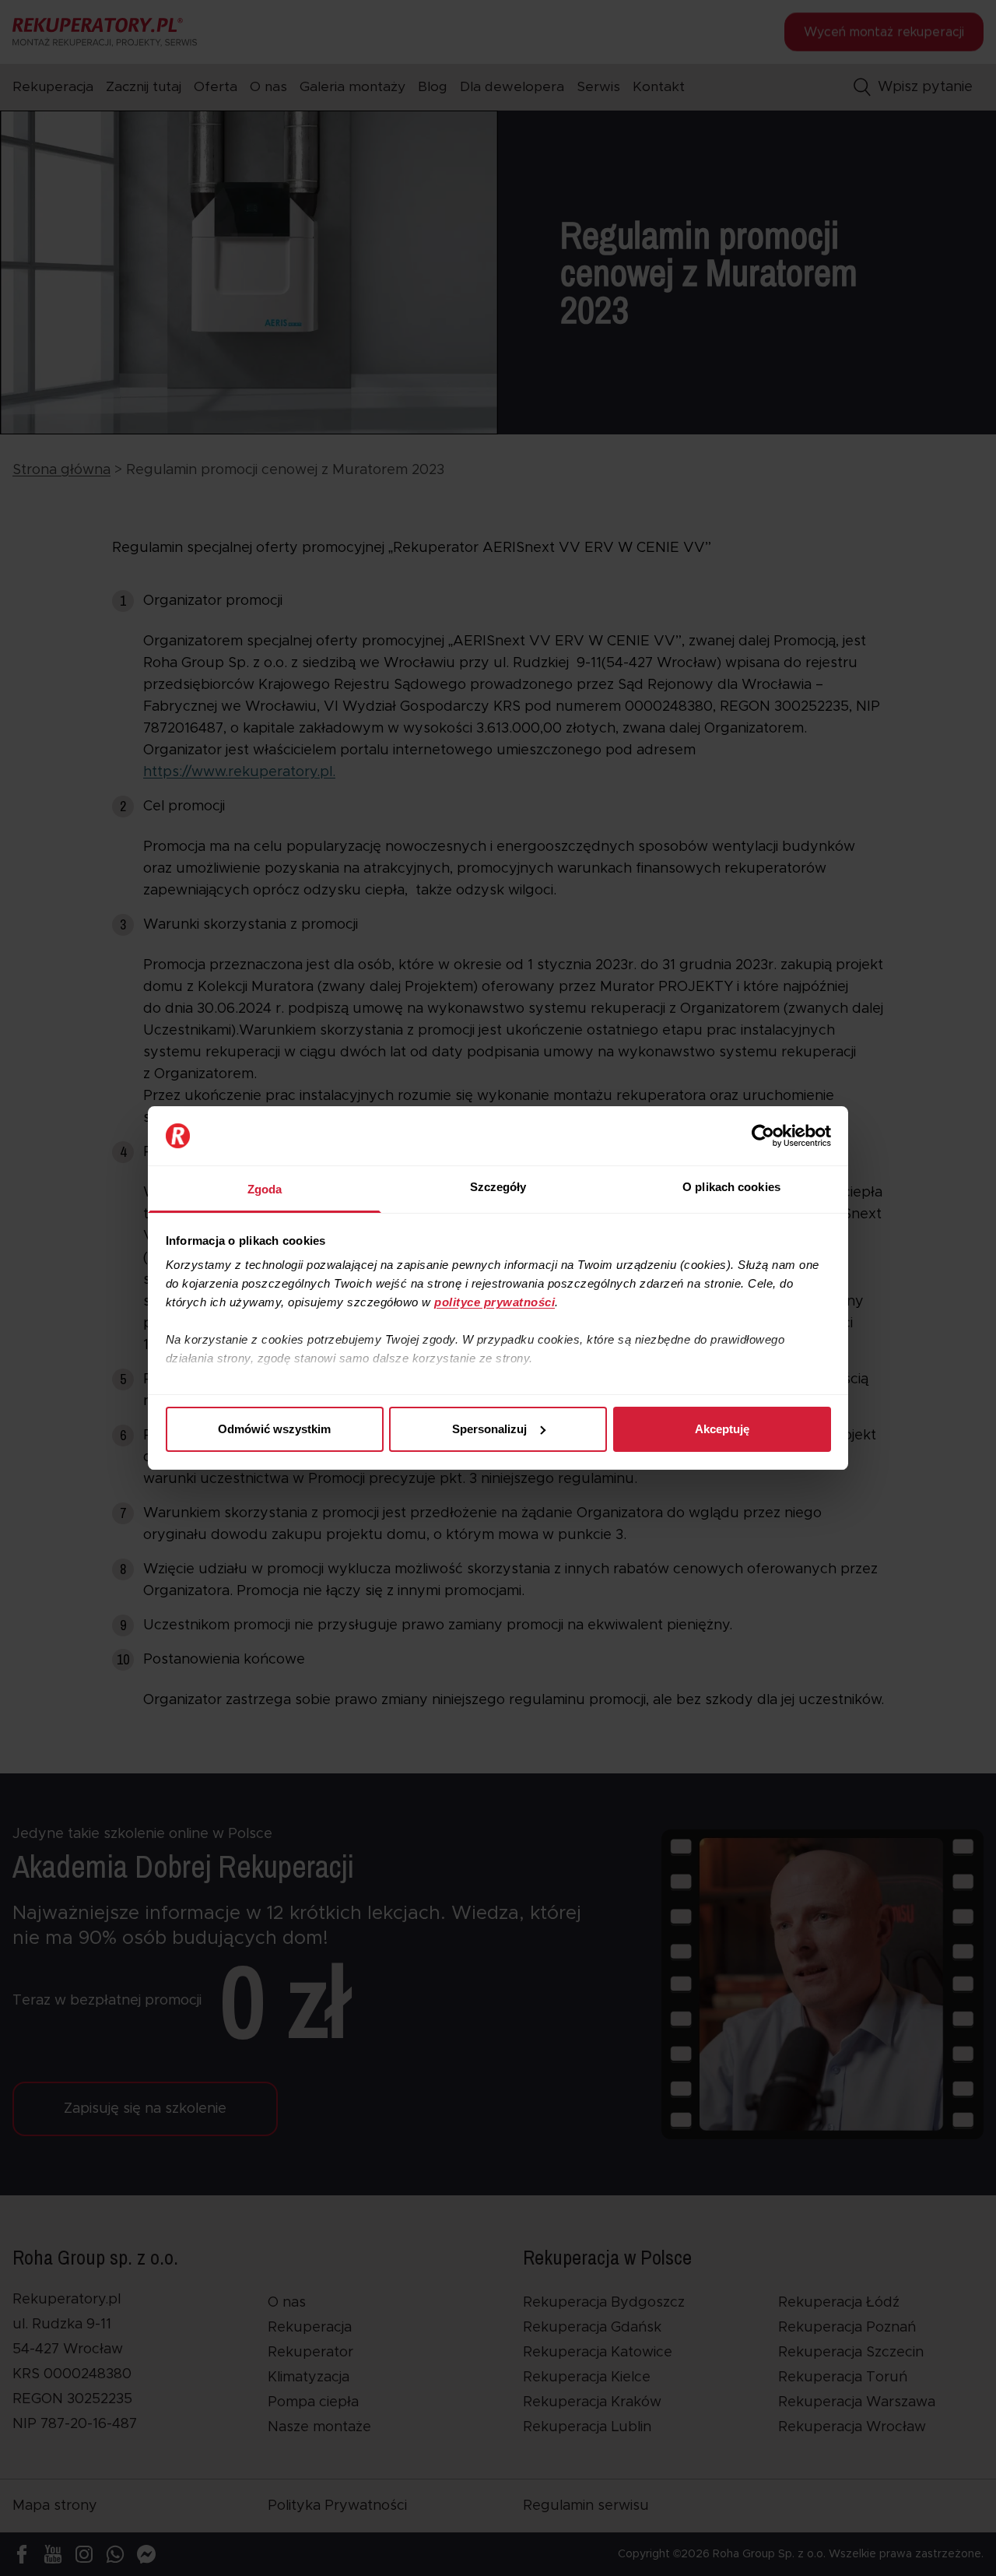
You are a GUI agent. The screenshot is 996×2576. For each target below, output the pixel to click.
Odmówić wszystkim (274, 1429)
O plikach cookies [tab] (731, 1187)
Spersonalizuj (489, 1429)
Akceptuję (722, 1429)
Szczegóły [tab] (498, 1187)
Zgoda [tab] (265, 1189)
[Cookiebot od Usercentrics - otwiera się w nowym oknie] (763, 1136)
